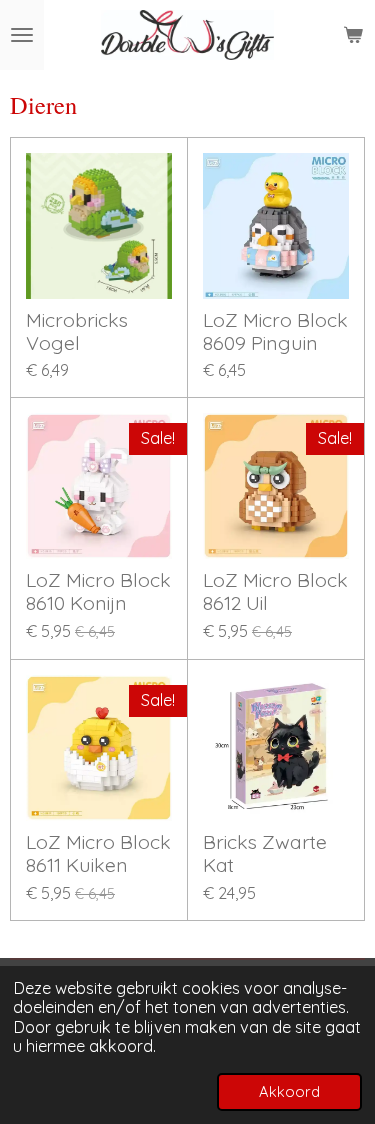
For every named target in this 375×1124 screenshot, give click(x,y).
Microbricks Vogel (77, 332)
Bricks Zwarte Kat (265, 854)
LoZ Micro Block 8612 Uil (275, 592)
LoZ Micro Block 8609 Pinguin (275, 332)
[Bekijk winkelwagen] (353, 35)
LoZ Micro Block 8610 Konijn (98, 592)
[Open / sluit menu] (22, 35)
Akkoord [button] (289, 1091)
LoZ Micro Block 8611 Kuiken (98, 854)
